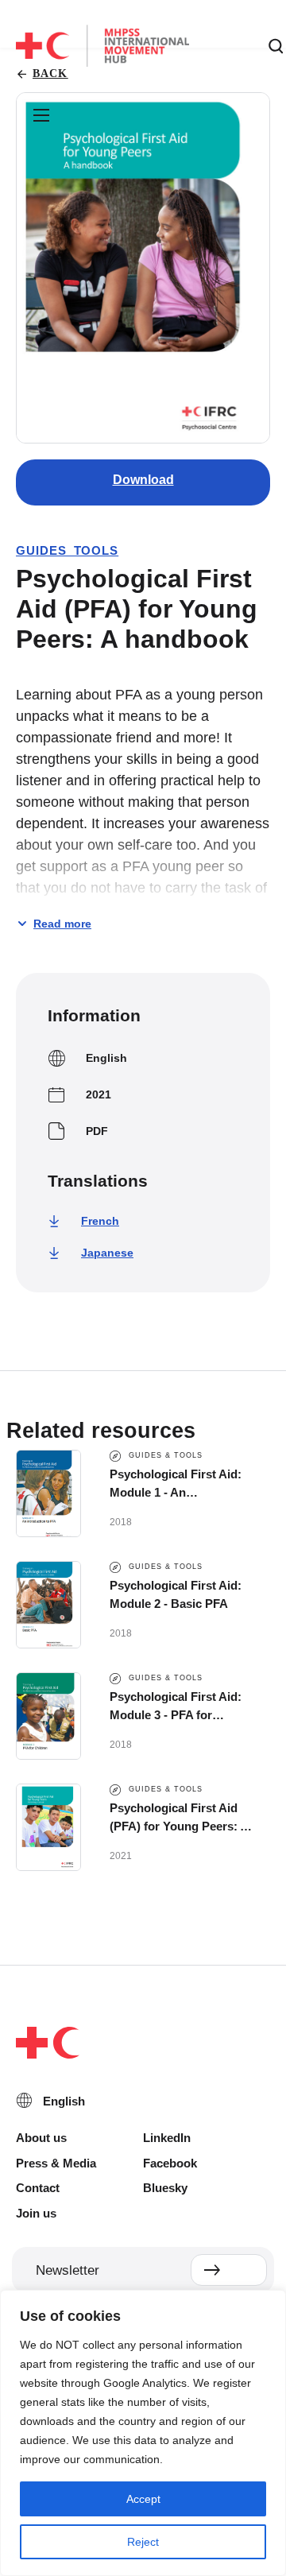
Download (143, 480)
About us (41, 2138)
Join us (36, 2213)
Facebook (170, 2163)
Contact (38, 2188)
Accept (143, 2499)
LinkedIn (167, 2138)
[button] (41, 116)
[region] (143, 2433)
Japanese (107, 1253)
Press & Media (56, 2163)
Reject (143, 2542)
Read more (62, 924)
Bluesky (165, 2188)
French (100, 1221)
